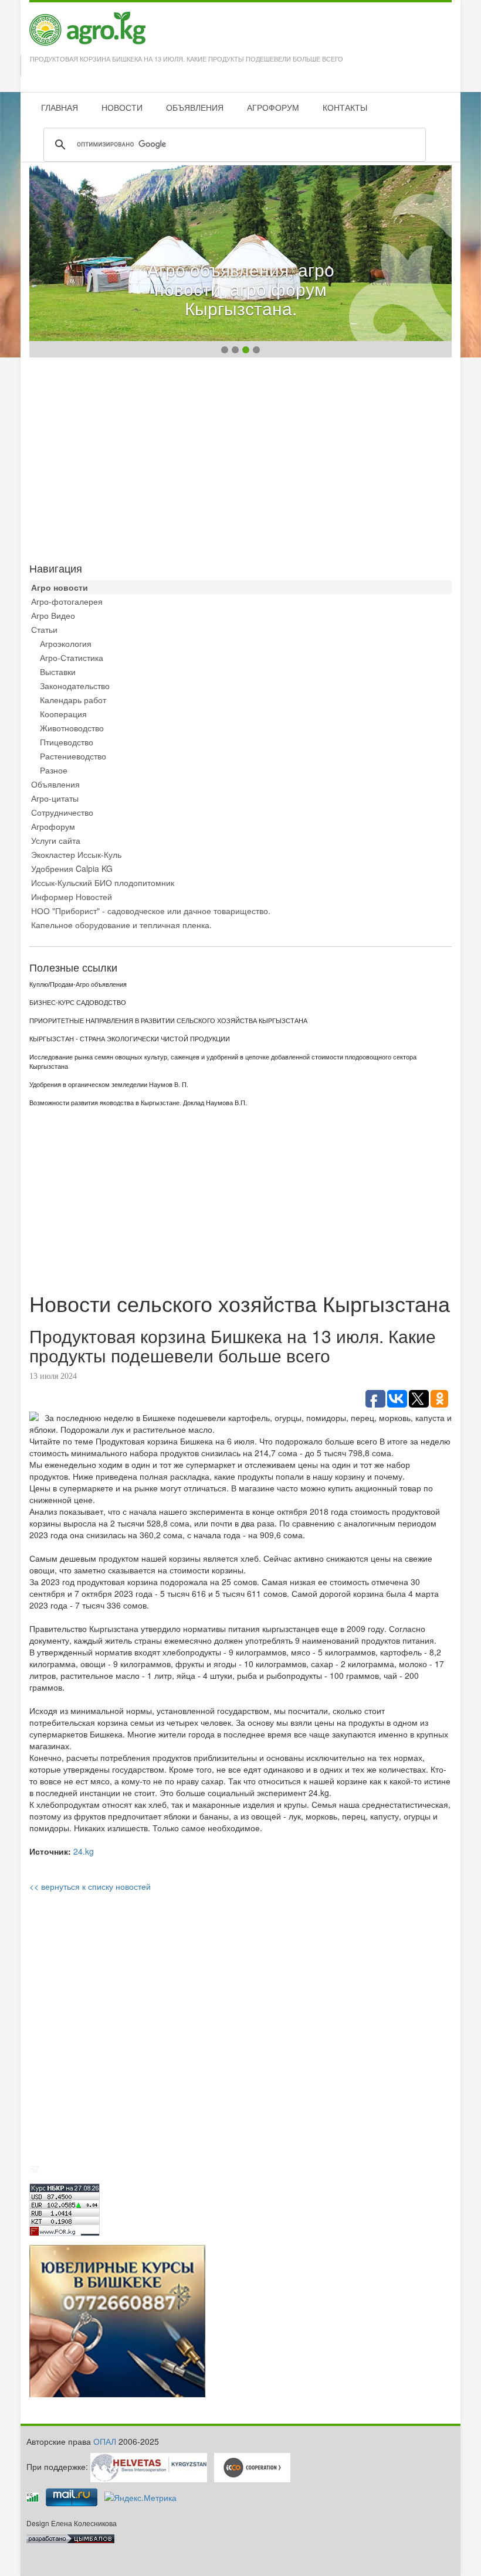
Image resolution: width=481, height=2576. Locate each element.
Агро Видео (53, 615)
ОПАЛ (105, 2441)
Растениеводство (73, 756)
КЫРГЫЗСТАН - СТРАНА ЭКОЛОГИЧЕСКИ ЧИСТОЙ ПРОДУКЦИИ (130, 1039)
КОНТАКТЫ (345, 107)
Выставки (58, 672)
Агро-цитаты (55, 798)
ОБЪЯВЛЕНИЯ (195, 107)
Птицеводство (67, 742)
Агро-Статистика (72, 657)
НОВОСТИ (122, 107)
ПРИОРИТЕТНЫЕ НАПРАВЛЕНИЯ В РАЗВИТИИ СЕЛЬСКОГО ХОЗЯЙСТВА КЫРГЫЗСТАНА (168, 1021)
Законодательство (75, 686)
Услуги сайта (56, 840)
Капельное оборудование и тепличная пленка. (121, 925)
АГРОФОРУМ (273, 107)
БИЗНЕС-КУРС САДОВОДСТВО (78, 1003)
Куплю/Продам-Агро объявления (78, 984)
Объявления (55, 784)
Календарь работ (73, 700)
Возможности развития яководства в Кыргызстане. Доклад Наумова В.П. (138, 1103)
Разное (54, 770)
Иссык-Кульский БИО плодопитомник (103, 882)
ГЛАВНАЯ (60, 107)
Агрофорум (53, 826)
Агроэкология (66, 643)
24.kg (84, 1851)
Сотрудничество (62, 812)
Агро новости (60, 587)
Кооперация (63, 714)
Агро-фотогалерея (67, 601)
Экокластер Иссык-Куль (76, 854)
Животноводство (72, 728)
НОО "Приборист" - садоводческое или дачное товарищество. (151, 911)
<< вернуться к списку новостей (90, 1886)
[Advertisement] (240, 457)
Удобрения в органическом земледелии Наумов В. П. (109, 1085)
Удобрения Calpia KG (72, 868)
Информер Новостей (72, 897)
